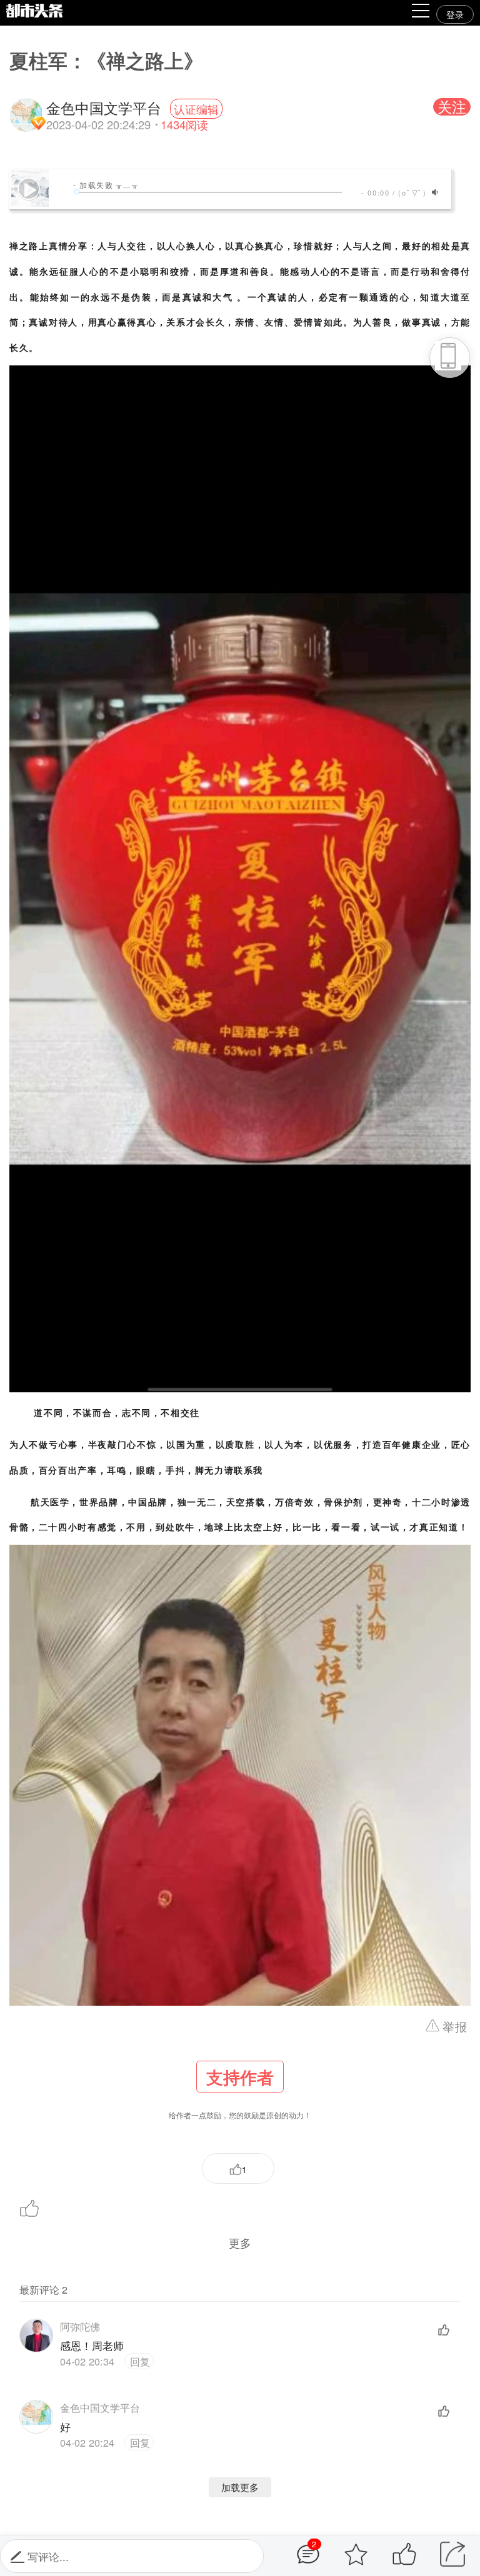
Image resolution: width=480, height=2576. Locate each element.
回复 (138, 2361)
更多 (240, 2242)
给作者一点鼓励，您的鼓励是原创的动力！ (240, 2093)
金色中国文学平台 (100, 2407)
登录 (455, 14)
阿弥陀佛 (80, 2326)
